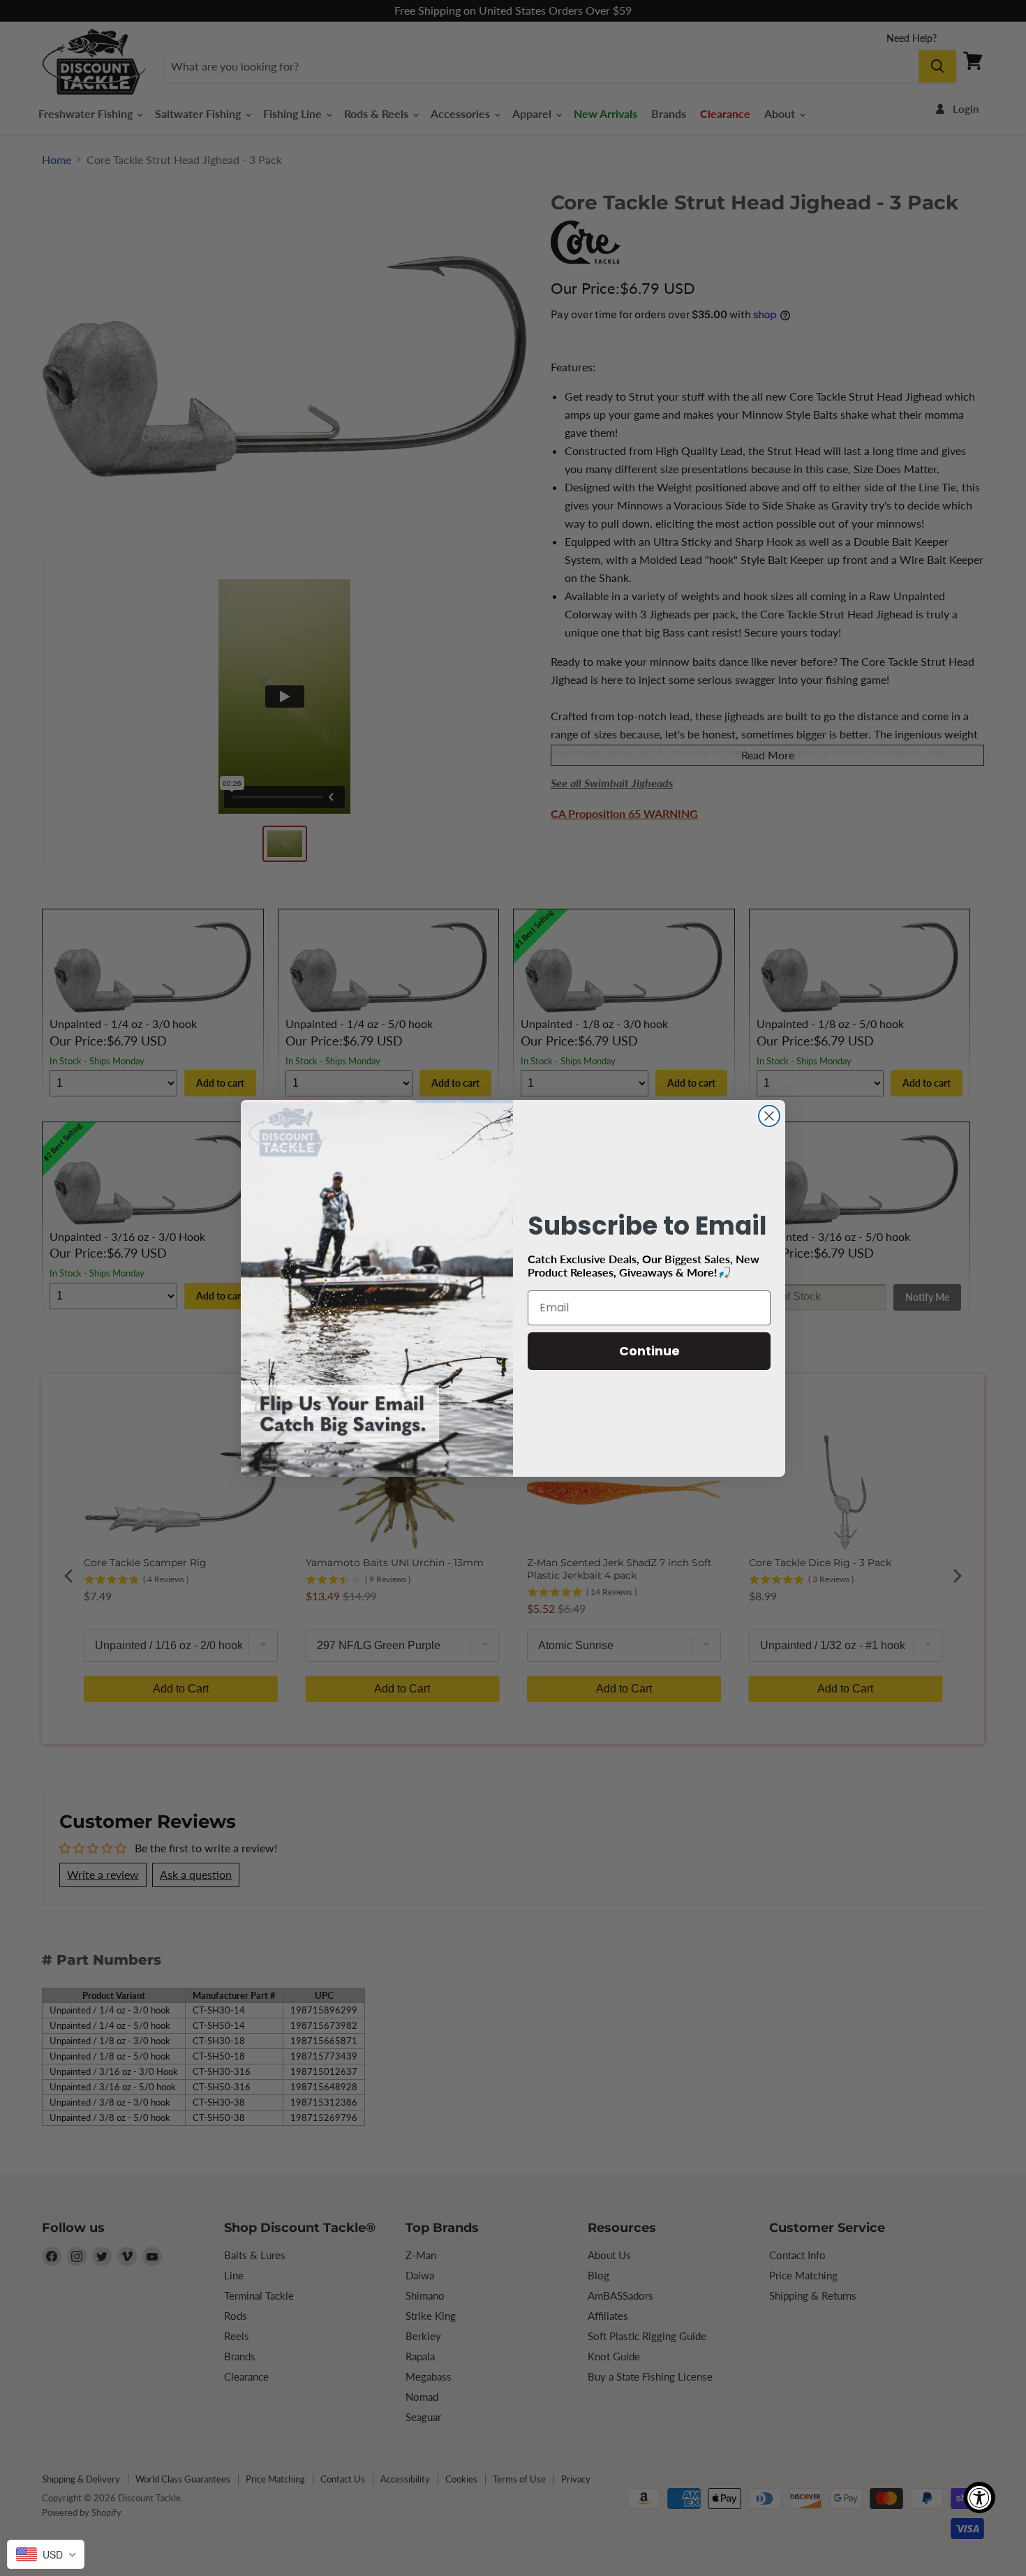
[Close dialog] (769, 1116)
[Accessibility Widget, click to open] (980, 2497)
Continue (649, 1351)
